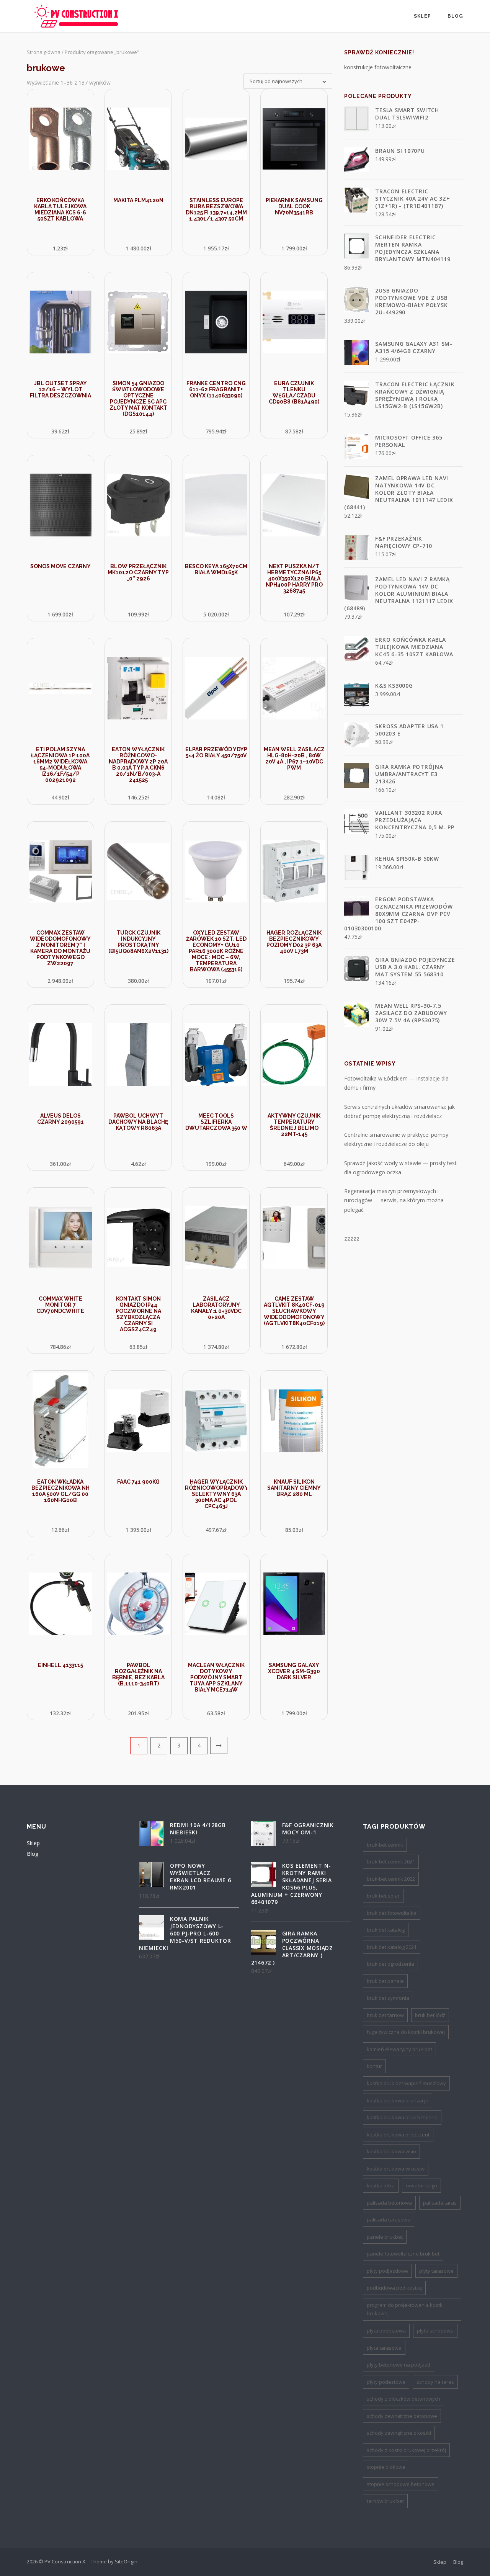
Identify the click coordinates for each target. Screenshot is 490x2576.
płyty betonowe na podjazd (399, 2365)
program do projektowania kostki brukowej (405, 2309)
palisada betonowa (389, 2203)
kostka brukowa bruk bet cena (402, 2117)
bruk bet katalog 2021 (392, 1947)
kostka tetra (381, 2185)
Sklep (422, 16)
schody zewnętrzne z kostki (399, 2433)
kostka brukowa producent (398, 2135)
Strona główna (44, 52)
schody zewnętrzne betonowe (402, 2416)
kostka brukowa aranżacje (398, 2100)
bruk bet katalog (386, 1930)
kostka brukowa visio (391, 2151)
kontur (374, 2066)
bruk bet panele (385, 1981)
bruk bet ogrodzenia (390, 1964)
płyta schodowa (435, 2331)
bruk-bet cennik (385, 1845)
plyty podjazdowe (387, 2271)
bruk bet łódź (430, 2015)
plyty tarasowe (436, 2271)
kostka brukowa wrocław (396, 2169)
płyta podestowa (386, 2331)
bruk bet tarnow (385, 2015)
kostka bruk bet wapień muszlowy (406, 2083)
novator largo (421, 2185)
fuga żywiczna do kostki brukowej (406, 2032)
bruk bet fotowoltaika (392, 1913)
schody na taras (435, 2382)
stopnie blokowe (386, 2467)
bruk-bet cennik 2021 (391, 1862)
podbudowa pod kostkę (394, 2288)
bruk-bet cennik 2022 (391, 1879)
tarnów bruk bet (385, 2501)
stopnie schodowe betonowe (401, 2484)
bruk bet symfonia (388, 1998)
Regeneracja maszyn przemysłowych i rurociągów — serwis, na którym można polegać (394, 1200)
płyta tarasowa (384, 2348)
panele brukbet (385, 2237)
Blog (455, 16)
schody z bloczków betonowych (403, 2399)
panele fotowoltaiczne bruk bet (403, 2254)
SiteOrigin (126, 2561)
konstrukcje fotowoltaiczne (378, 67)
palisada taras (440, 2203)
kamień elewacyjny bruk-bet (399, 2049)
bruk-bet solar (383, 1896)
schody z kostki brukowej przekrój (406, 2450)
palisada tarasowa (389, 2220)
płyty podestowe (386, 2382)
